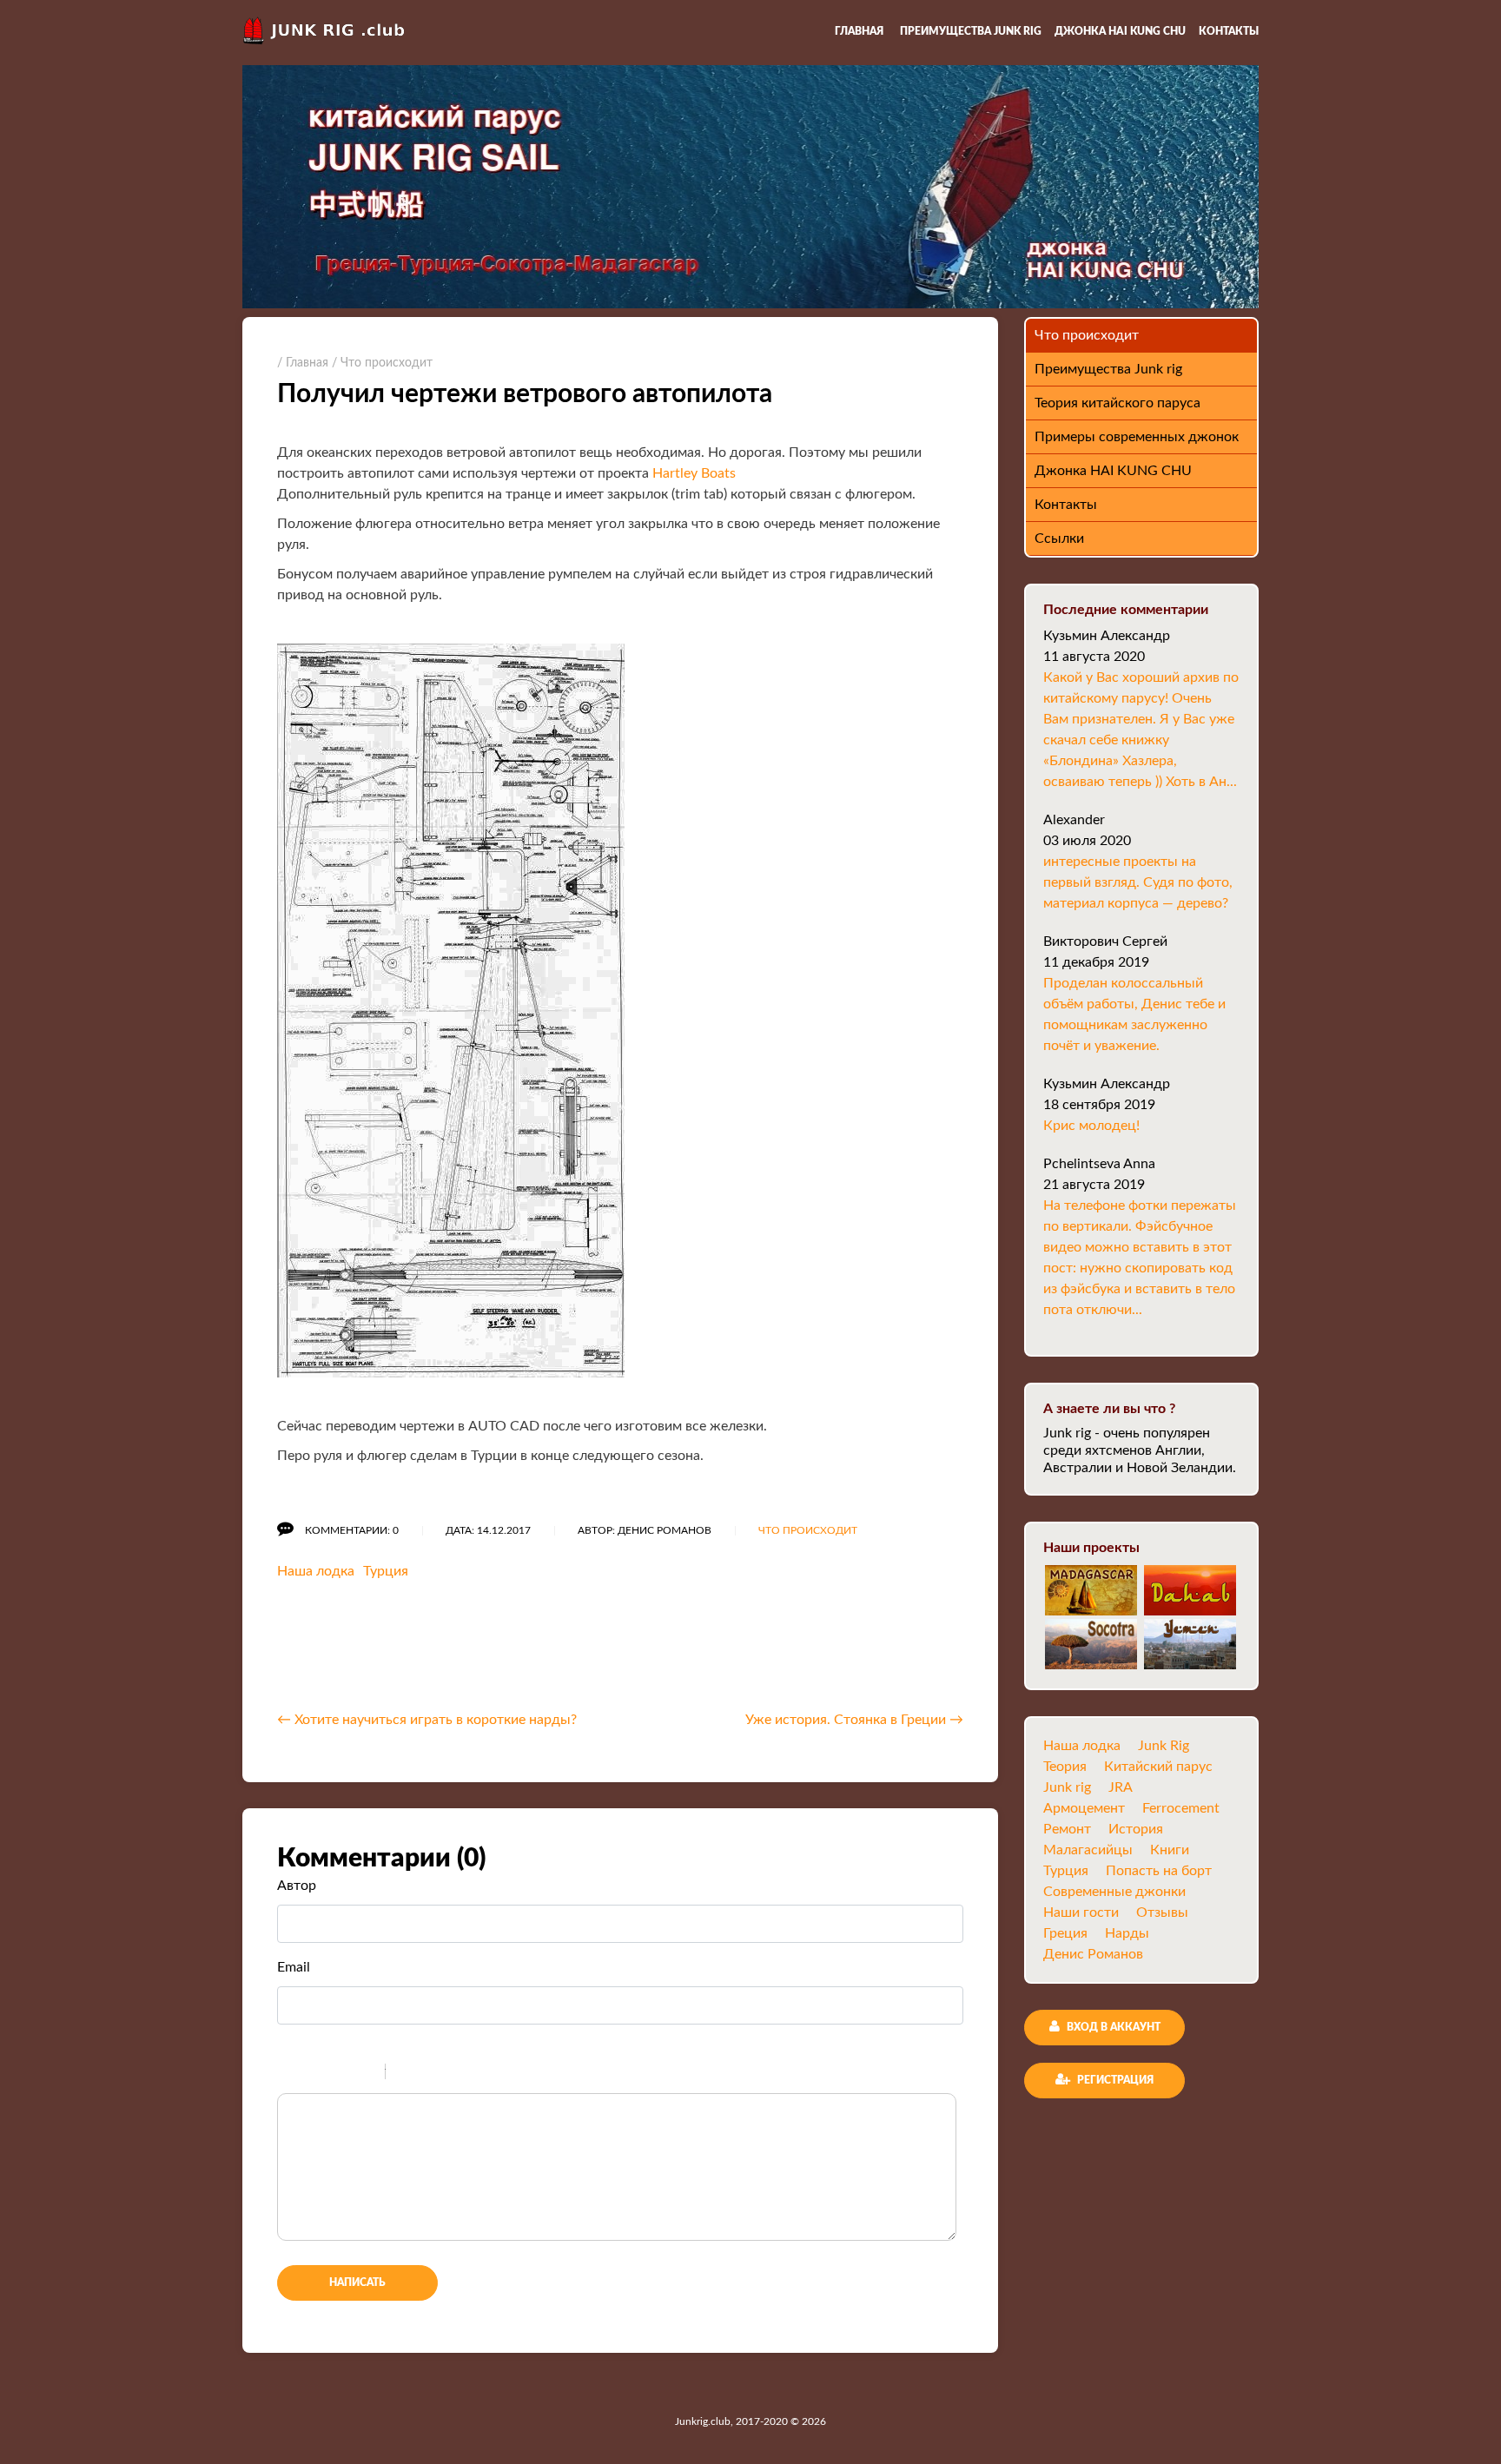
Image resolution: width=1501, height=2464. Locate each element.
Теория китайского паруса (1117, 403)
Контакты (1229, 31)
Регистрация (1114, 2080)
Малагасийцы (1088, 1850)
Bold (297, 2074)
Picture (473, 2074)
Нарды (1127, 1933)
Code (428, 2074)
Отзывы (1162, 1912)
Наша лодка (316, 1571)
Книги (1170, 1850)
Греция (1065, 1933)
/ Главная (303, 363)
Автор (297, 1886)
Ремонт (1067, 1829)
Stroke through (365, 2074)
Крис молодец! (1091, 1126)
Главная (859, 31)
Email (294, 1967)
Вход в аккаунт (1112, 2027)
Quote (406, 2074)
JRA (1121, 1787)
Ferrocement (1181, 1808)
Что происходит (808, 1530)
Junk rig (1067, 1787)
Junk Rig (1164, 1746)
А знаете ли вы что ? (1109, 1409)
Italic (320, 2074)
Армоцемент (1084, 1808)
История (1136, 1829)
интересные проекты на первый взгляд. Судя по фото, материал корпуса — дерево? (1138, 882)
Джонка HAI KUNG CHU (1120, 31)
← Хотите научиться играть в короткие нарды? (427, 1720)
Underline (342, 2074)
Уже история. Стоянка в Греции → (854, 1720)
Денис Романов (1093, 1954)
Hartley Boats (694, 473)
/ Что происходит (382, 363)
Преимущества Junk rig (971, 31)
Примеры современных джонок (1137, 437)
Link (451, 2074)
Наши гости (1081, 1912)
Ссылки (1059, 538)
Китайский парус (1158, 1767)
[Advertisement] (480, 1651)
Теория (1065, 1767)
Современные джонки (1114, 1892)
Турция (386, 1571)
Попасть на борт (1159, 1871)
